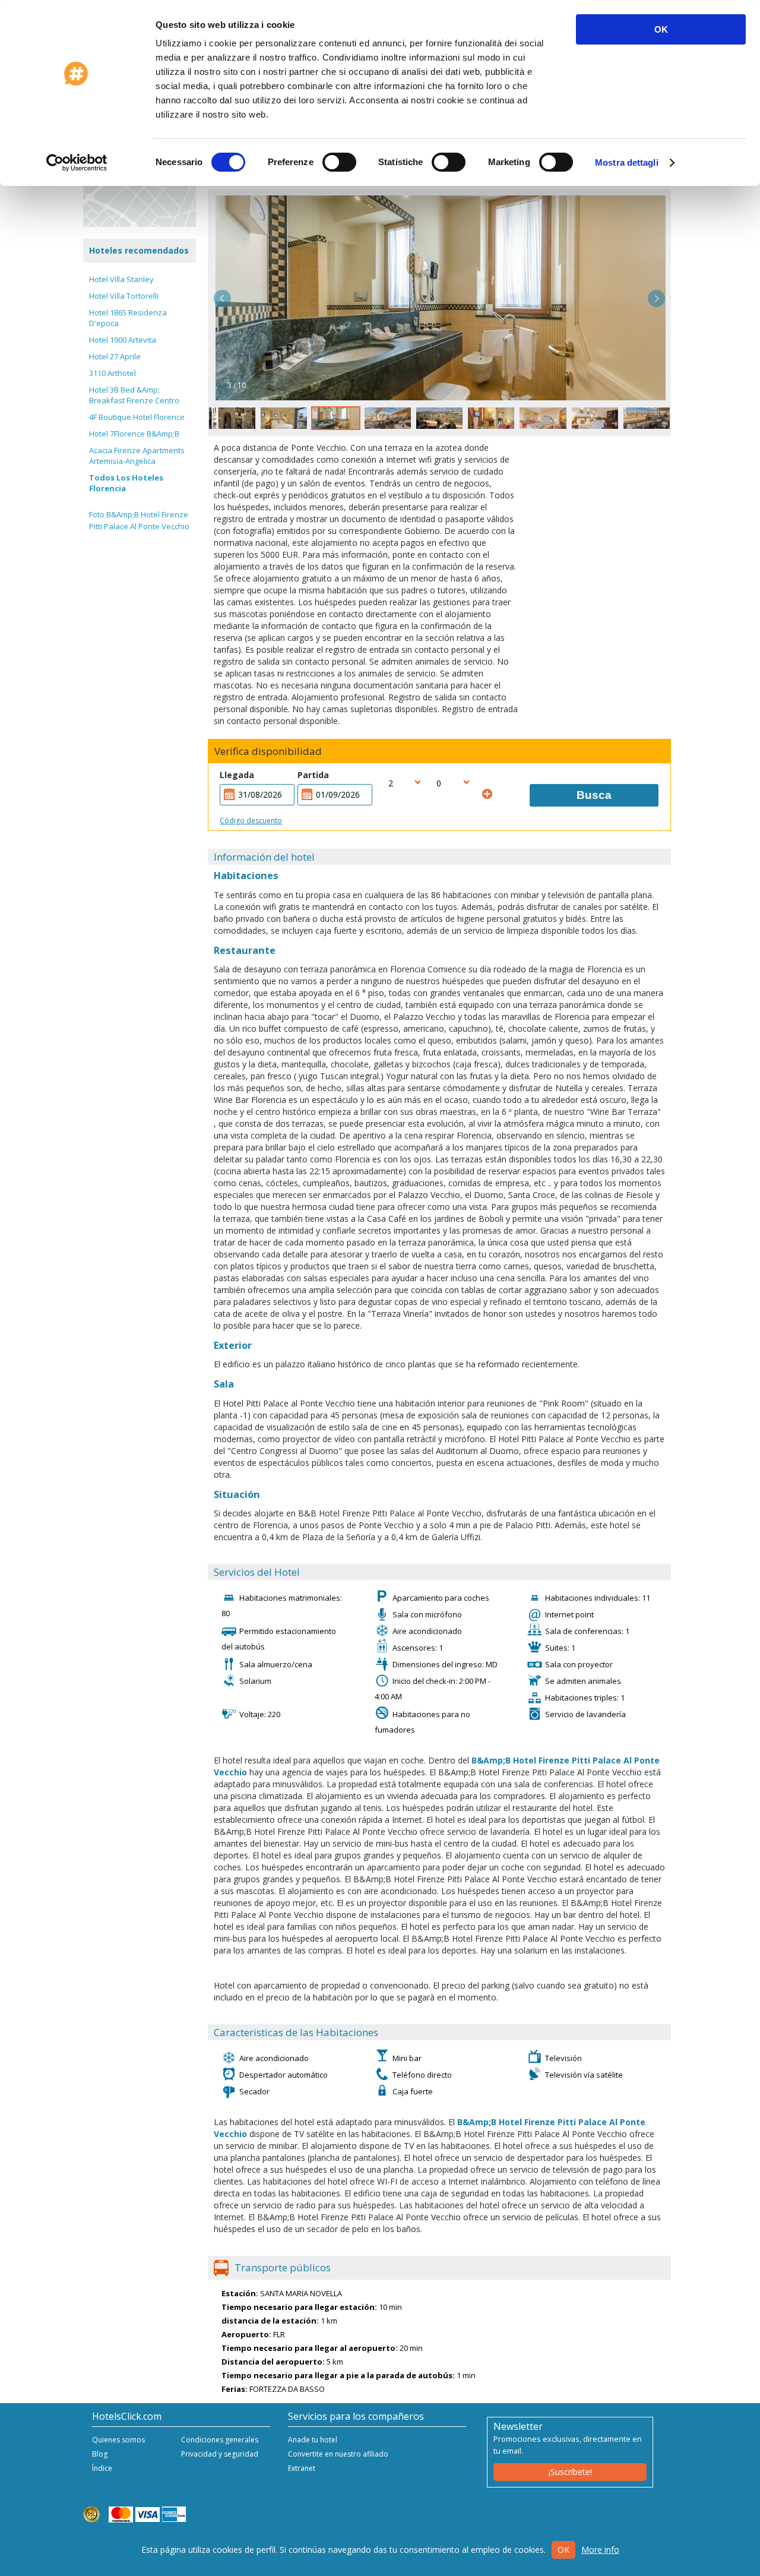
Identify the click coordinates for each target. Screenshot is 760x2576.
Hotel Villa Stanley (121, 279)
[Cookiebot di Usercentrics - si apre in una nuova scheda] (77, 163)
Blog (100, 2454)
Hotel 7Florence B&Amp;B (134, 434)
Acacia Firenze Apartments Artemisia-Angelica (137, 456)
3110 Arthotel (113, 373)
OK (661, 29)
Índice (102, 2468)
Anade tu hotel (313, 2440)
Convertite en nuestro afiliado (338, 2454)
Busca (594, 795)
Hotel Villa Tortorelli (124, 296)
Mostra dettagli (627, 162)
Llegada (237, 775)
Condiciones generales (220, 2440)
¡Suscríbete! (570, 2472)
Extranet (302, 2468)
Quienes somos (118, 2440)
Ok (563, 2550)
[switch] (339, 162)
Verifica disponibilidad (268, 751)
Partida (313, 775)
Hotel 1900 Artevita (123, 340)
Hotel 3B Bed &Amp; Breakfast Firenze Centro (134, 395)
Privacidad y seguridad (220, 2454)
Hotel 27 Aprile (115, 356)
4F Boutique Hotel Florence (137, 417)
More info (600, 2550)
